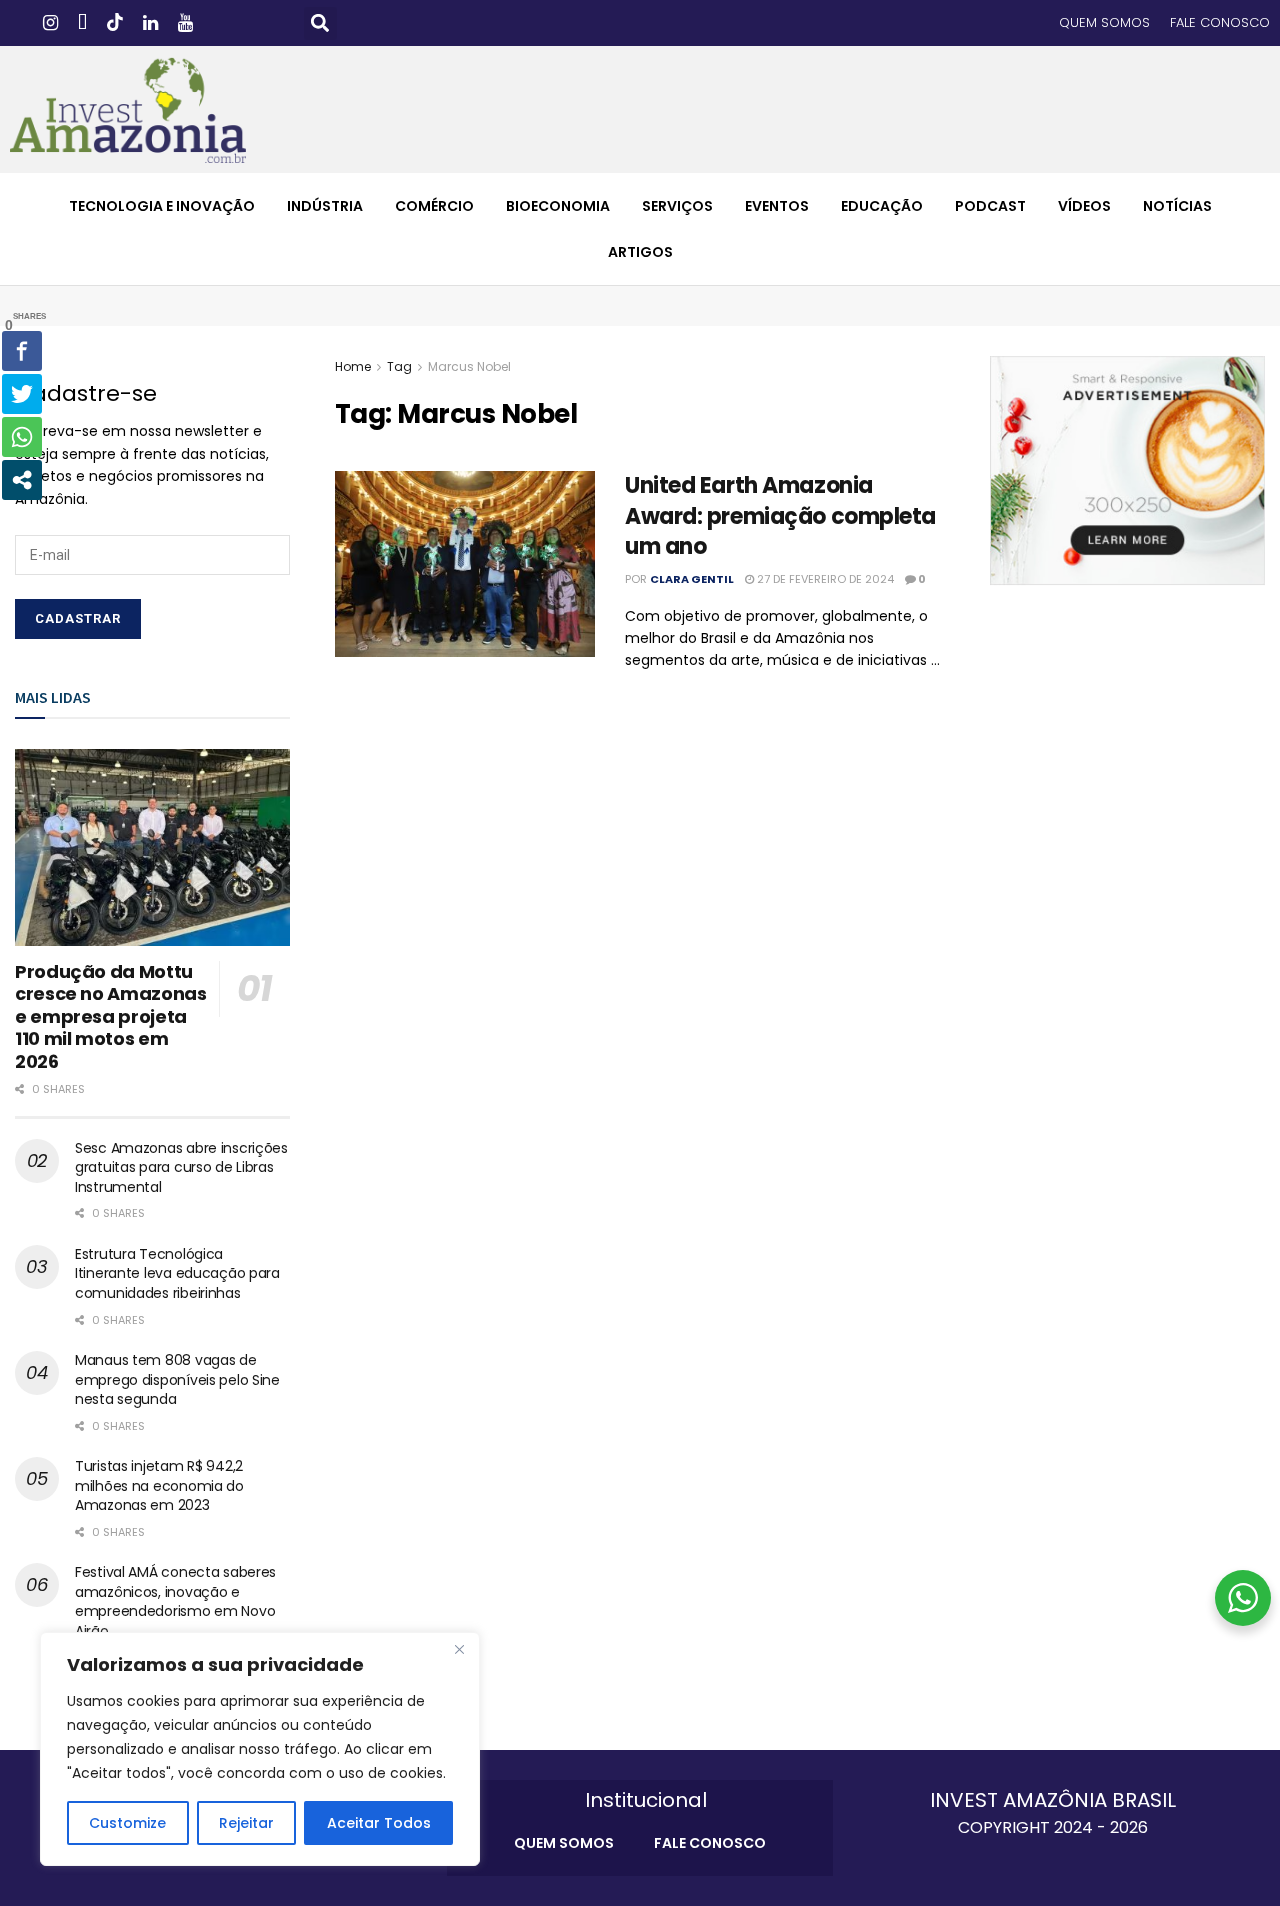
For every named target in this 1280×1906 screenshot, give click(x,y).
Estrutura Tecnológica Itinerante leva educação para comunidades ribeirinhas (177, 1273)
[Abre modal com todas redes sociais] (22, 480)
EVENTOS (777, 206)
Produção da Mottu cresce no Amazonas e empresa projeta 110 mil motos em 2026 (111, 1016)
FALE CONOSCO (1220, 22)
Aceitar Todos (379, 1823)
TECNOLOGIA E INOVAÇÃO (162, 206)
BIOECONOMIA (558, 206)
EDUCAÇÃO (882, 206)
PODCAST (990, 206)
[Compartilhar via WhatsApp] (22, 437)
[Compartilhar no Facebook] (22, 351)
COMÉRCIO (434, 206)
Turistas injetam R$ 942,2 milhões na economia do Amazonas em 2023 (159, 1485)
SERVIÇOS (677, 206)
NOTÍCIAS (1177, 206)
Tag (399, 366)
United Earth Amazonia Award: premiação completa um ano (780, 516)
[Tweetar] (22, 394)
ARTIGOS (640, 252)
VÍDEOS (1084, 206)
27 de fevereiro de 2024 (824, 579)
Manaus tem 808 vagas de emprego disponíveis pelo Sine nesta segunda (177, 1379)
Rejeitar (246, 1823)
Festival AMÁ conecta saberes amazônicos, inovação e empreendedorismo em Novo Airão (175, 1601)
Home (353, 366)
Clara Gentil (692, 579)
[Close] (459, 1649)
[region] (260, 1749)
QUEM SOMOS (1104, 22)
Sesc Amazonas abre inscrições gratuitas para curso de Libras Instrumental (181, 1167)
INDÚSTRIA (325, 206)
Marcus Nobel (469, 366)
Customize (127, 1823)
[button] (320, 23)
